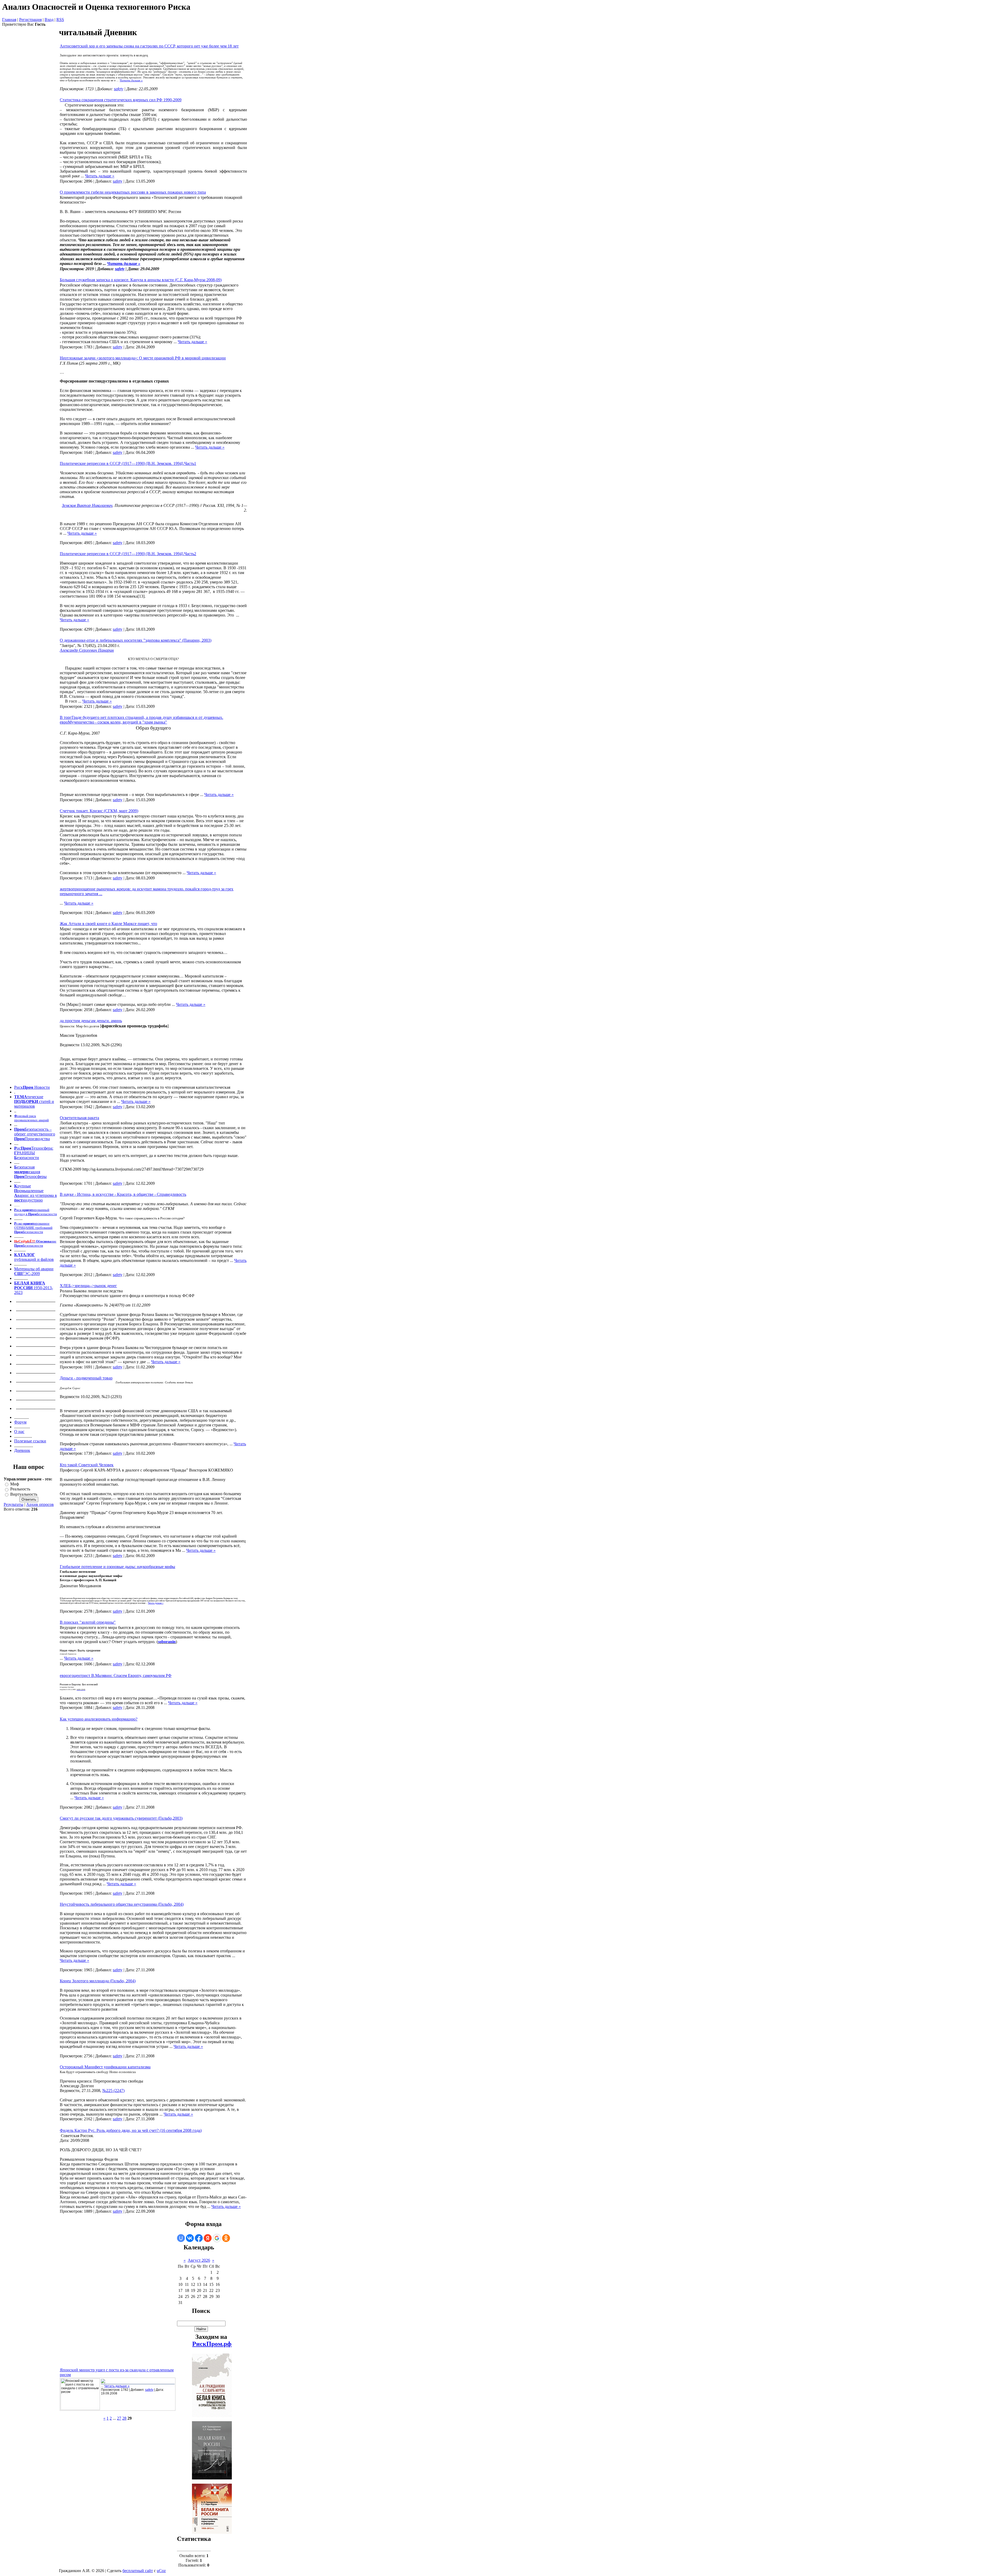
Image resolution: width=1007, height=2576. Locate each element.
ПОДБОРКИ (27, 1101)
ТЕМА (21, 1097)
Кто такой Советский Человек (87, 1465)
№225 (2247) (113, 2091)
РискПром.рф (212, 2344)
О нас (19, 1432)
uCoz (161, 2571)
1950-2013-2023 (34, 1288)
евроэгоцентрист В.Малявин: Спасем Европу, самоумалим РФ (116, 1675)
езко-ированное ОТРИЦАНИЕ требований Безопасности (33, 1228)
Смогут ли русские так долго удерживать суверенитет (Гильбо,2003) (121, 1818)
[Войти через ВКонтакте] (190, 2238)
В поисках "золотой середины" (88, 1622)
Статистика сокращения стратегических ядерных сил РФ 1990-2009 (121, 100)
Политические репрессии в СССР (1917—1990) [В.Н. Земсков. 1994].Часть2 (128, 554)
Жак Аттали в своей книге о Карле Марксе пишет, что (108, 924)
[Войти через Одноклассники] (226, 2238)
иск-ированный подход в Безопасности (36, 1212)
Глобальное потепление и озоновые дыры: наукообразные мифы (117, 1567)
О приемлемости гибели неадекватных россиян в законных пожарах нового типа (133, 192)
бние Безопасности (35, 1243)
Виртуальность (24, 1494)
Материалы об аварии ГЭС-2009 (34, 1271)
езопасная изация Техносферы (30, 1172)
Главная (9, 20)
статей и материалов (34, 1104)
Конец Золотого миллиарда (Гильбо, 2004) (98, 1981)
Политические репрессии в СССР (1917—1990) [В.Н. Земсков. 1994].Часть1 (128, 463)
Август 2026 (199, 2260)
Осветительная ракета (79, 1118)
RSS (60, 20)
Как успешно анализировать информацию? (99, 1719)
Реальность (20, 1489)
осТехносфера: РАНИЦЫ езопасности (34, 1153)
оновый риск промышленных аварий (31, 1118)
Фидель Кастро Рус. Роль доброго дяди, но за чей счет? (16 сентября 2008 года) (131, 2130)
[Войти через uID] (181, 2238)
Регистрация (30, 20)
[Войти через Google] (217, 2238)
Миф (15, 1484)
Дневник (22, 1450)
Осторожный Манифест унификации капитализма (105, 2067)
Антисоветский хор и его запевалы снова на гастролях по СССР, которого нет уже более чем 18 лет (149, 46)
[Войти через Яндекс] (208, 2238)
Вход (49, 20)
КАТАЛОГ (25, 1255)
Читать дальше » (131, 80)
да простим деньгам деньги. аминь (91, 1021)
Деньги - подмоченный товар (86, 1378)
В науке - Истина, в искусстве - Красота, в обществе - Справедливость (123, 1194)
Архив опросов (40, 1504)
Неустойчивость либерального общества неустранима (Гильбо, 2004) (122, 1904)
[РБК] (103, 2383)
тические (35, 1097)
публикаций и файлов (34, 1259)
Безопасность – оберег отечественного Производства (35, 1134)
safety (119, 89)
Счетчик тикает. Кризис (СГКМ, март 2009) (99, 811)
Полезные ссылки (30, 1441)
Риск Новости (32, 1087)
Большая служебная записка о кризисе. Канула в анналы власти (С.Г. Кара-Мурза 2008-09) (141, 280)
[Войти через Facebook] (199, 2238)
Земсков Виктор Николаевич (87, 505)
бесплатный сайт (138, 2571)
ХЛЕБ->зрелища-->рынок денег (88, 1286)
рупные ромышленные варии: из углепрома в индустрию (36, 1193)
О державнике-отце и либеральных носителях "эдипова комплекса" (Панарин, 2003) (136, 640)
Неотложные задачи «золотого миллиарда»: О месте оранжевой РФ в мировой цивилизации (143, 358)
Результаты (14, 1504)
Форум (20, 1422)
